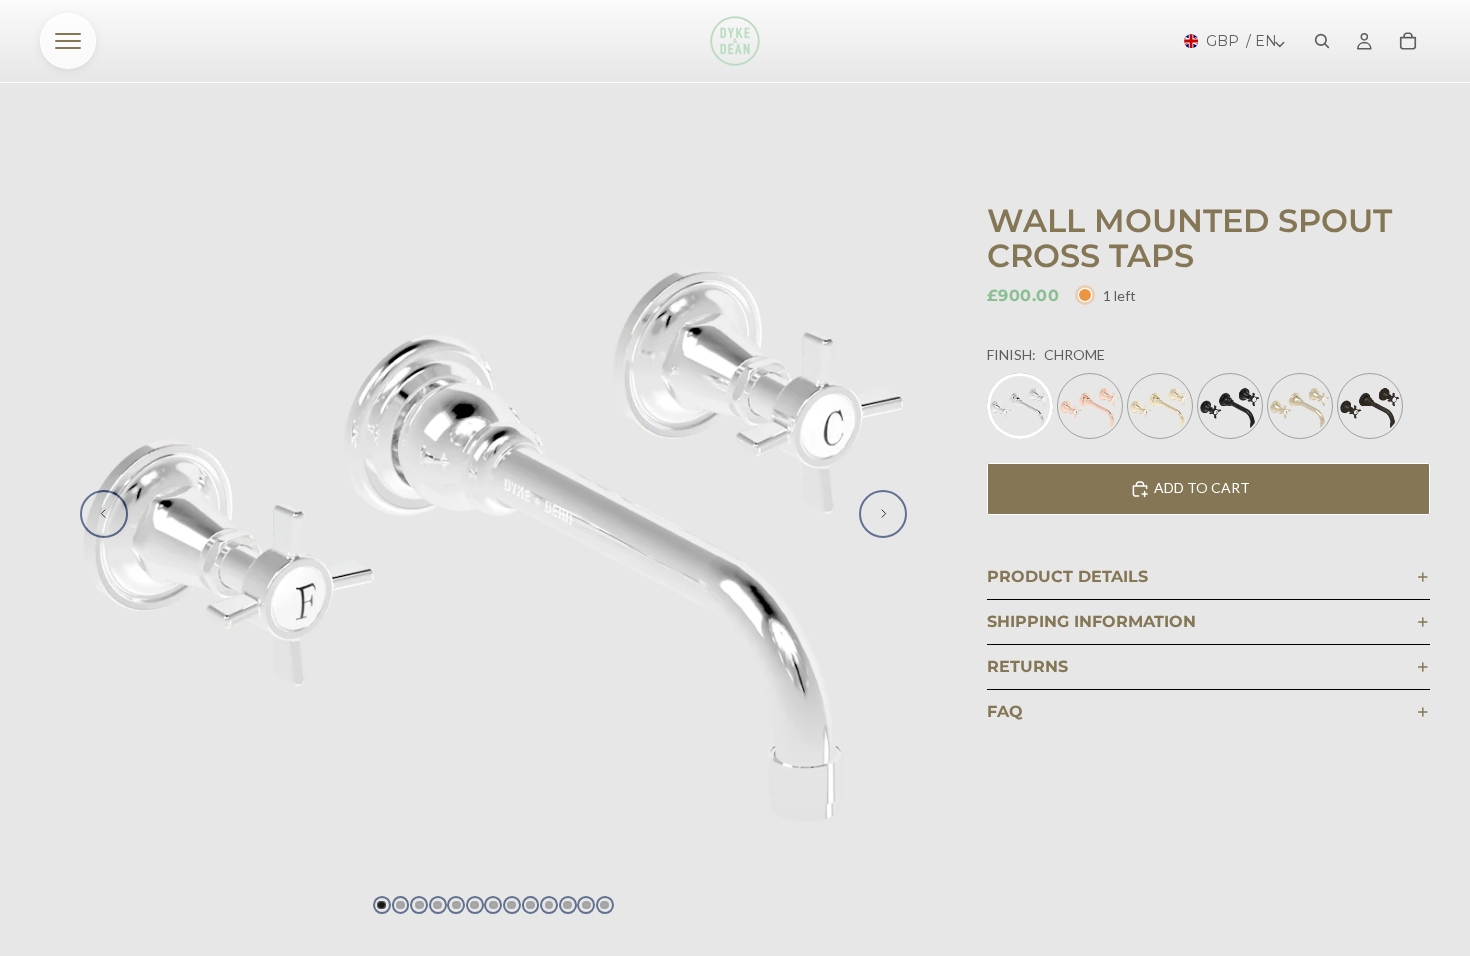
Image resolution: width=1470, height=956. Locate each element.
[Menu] (68, 41)
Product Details (1067, 576)
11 (568, 905)
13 (605, 905)
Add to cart (1202, 487)
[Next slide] (883, 514)
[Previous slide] (104, 514)
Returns (1027, 666)
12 (586, 905)
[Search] (1322, 41)
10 (549, 905)
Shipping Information (1091, 621)
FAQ (1005, 711)
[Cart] (1408, 41)
